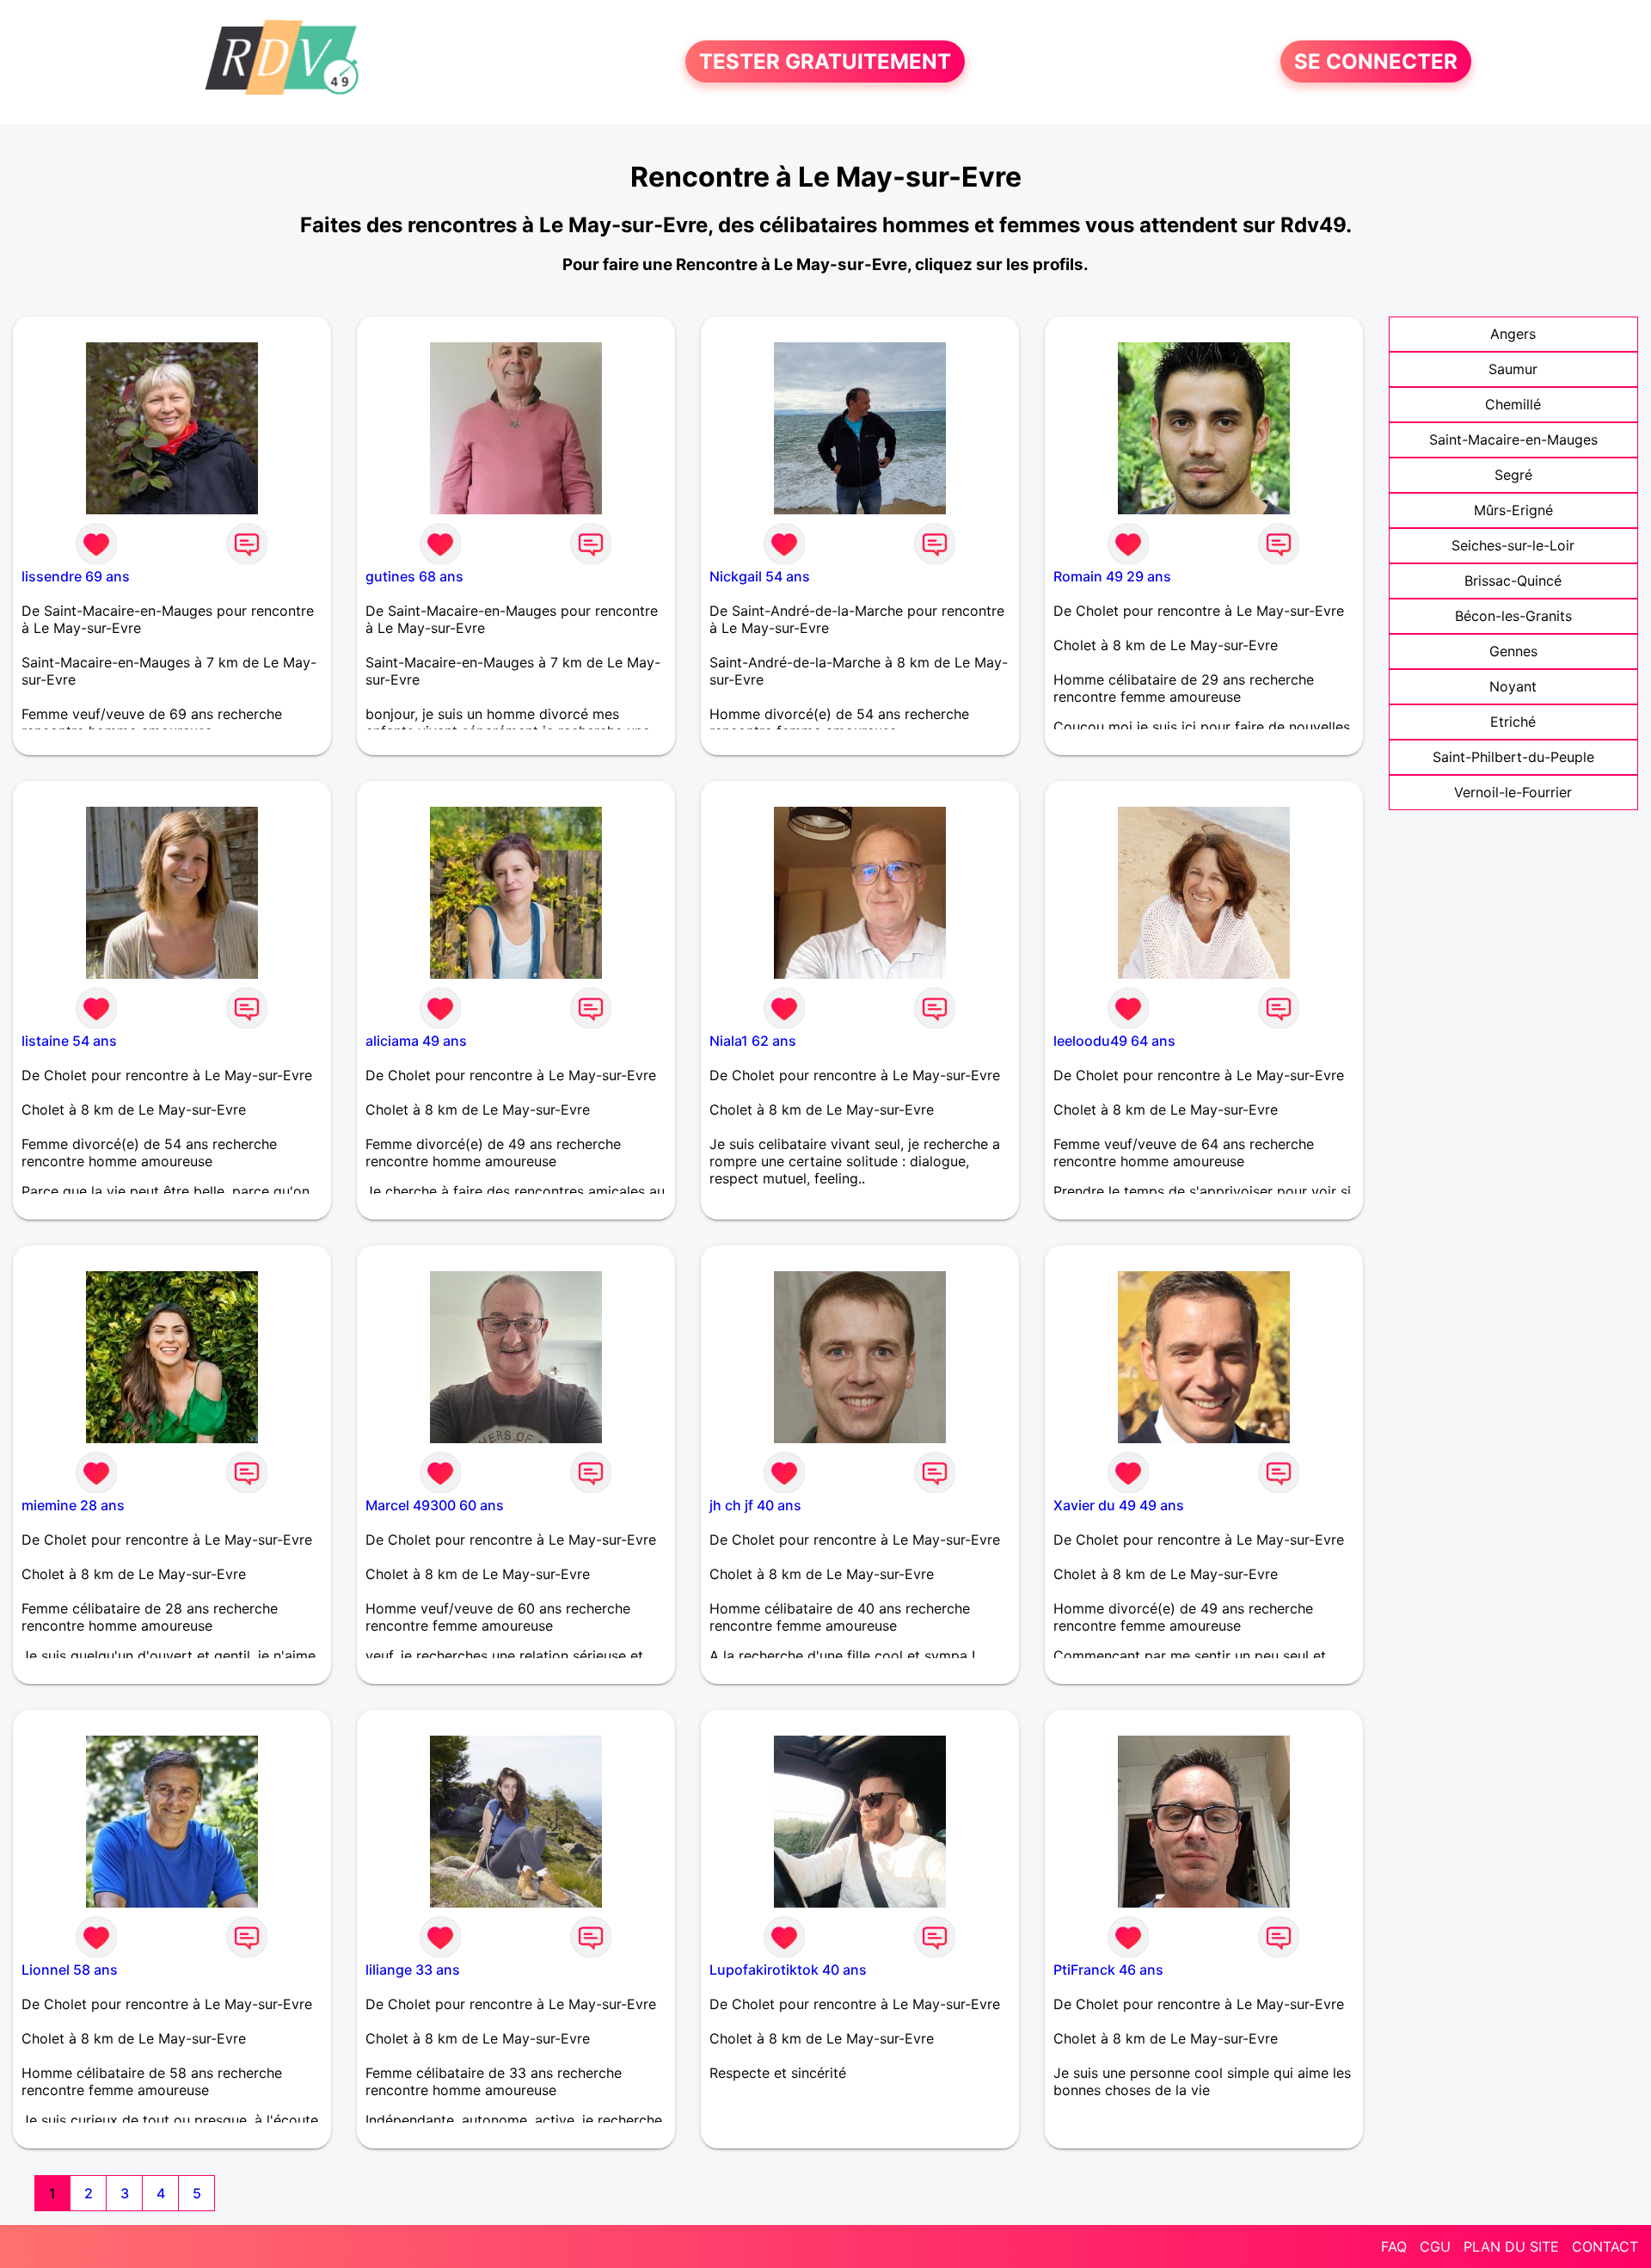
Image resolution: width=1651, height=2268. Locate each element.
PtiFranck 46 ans (1108, 1970)
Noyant (1513, 686)
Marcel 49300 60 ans (435, 1505)
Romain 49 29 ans (1112, 576)
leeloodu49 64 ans (1114, 1041)
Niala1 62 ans (753, 1041)
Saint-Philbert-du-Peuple (1513, 757)
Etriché (1513, 722)
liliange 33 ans (413, 1970)
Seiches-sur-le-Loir (1513, 545)
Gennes (1513, 651)
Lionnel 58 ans (70, 1970)
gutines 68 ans (414, 576)
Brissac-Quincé (1513, 581)
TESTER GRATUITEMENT (825, 61)
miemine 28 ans (73, 1505)
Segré (1513, 475)
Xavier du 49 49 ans (1119, 1505)
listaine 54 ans (69, 1041)
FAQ (1394, 2246)
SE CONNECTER (1376, 61)
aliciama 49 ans (416, 1041)
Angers (1513, 334)
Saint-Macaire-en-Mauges (1513, 439)
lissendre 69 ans (76, 576)
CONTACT (1605, 2246)
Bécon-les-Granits (1513, 616)
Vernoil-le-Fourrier (1513, 792)
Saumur (1513, 369)
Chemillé (1513, 404)
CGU (1435, 2246)
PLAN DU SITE (1511, 2246)
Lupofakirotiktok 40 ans (788, 1970)
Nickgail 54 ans (760, 576)
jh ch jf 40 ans (755, 1505)
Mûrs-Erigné (1513, 510)
